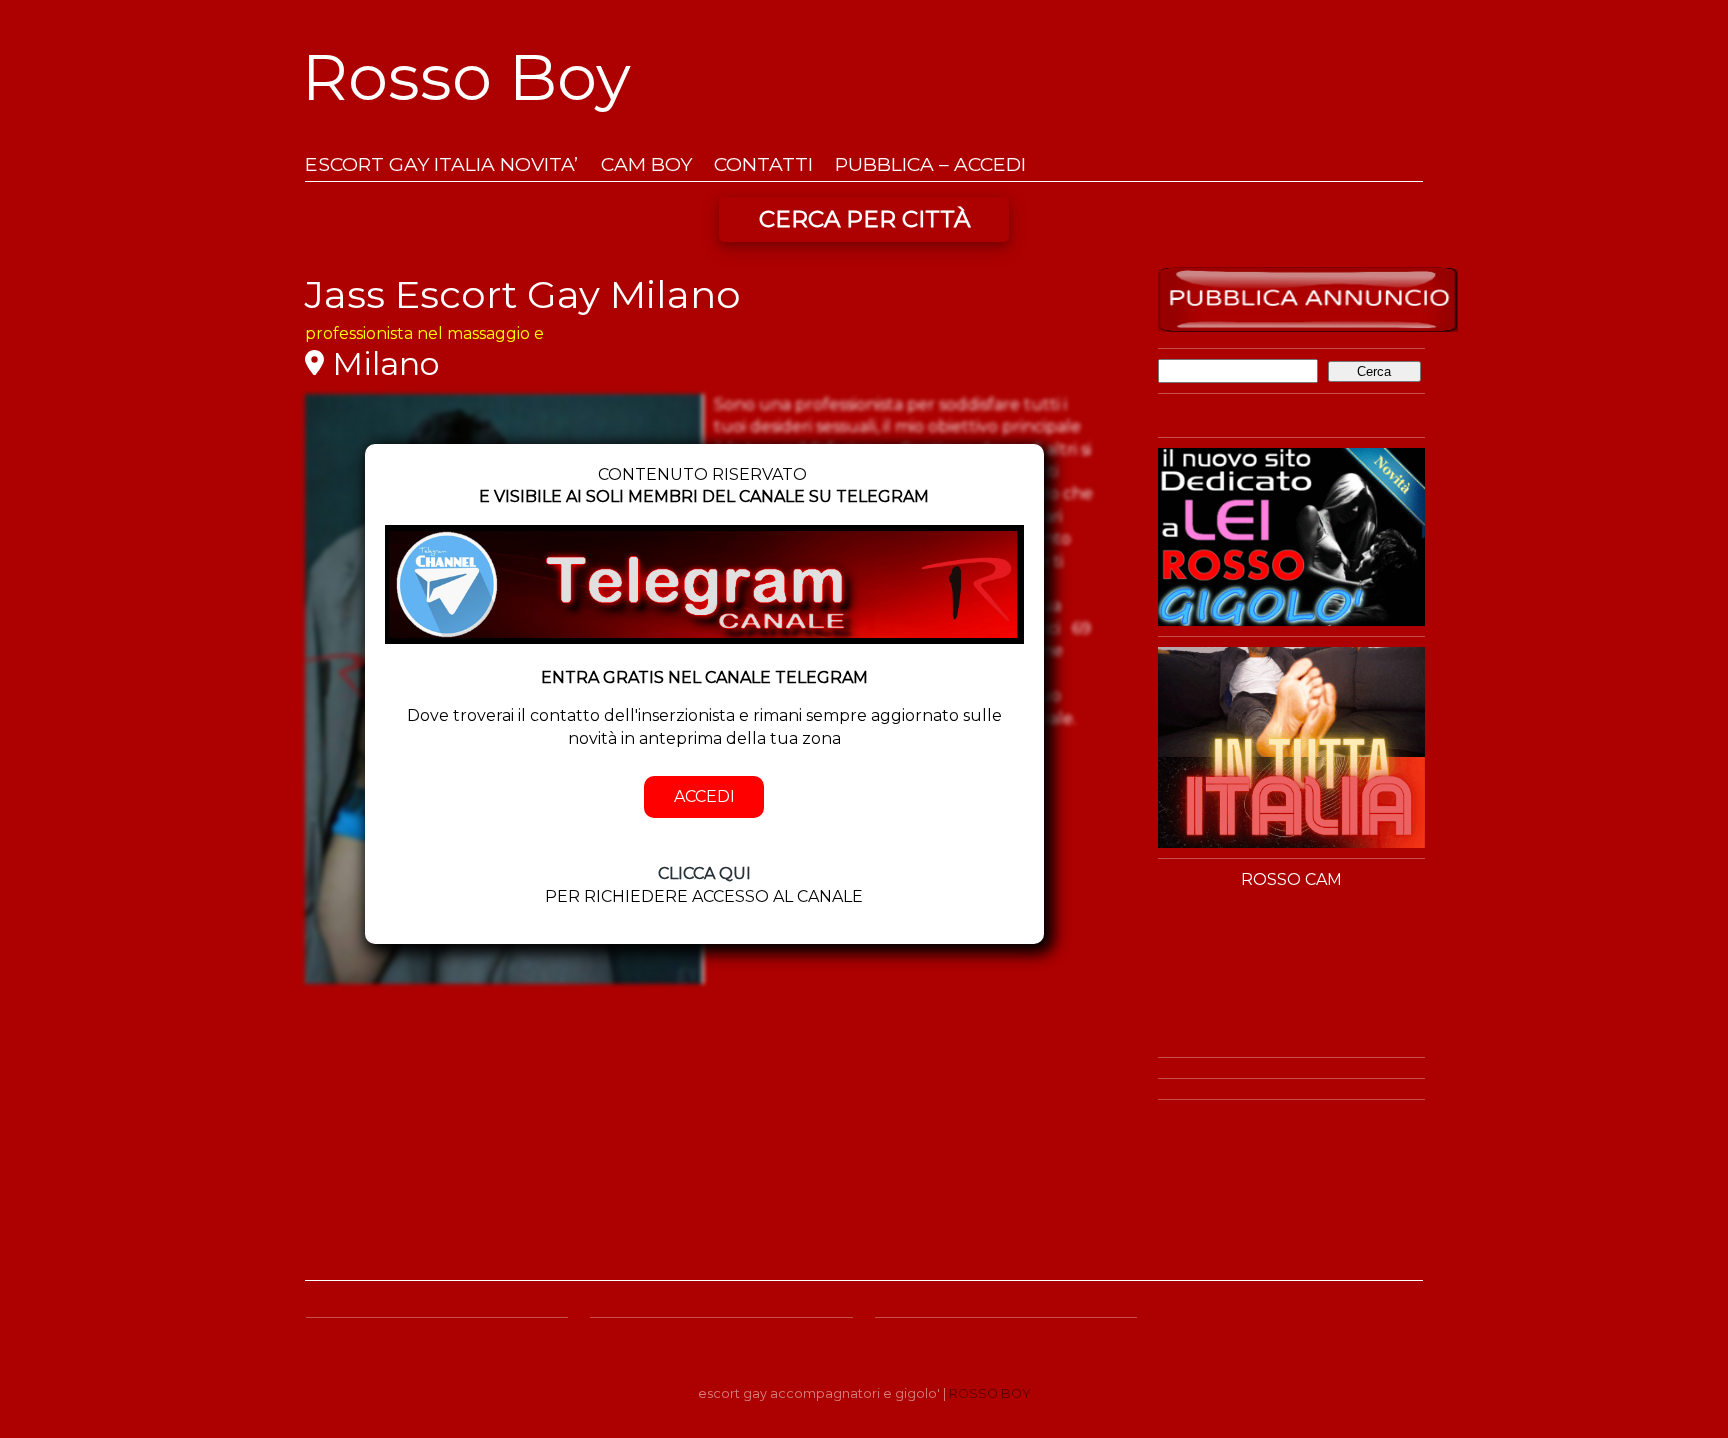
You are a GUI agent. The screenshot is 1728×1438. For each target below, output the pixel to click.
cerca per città (864, 219)
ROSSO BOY (990, 1393)
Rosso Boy (466, 77)
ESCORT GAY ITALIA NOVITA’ (441, 164)
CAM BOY (646, 164)
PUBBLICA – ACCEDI (930, 164)
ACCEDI (704, 796)
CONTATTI (763, 164)
